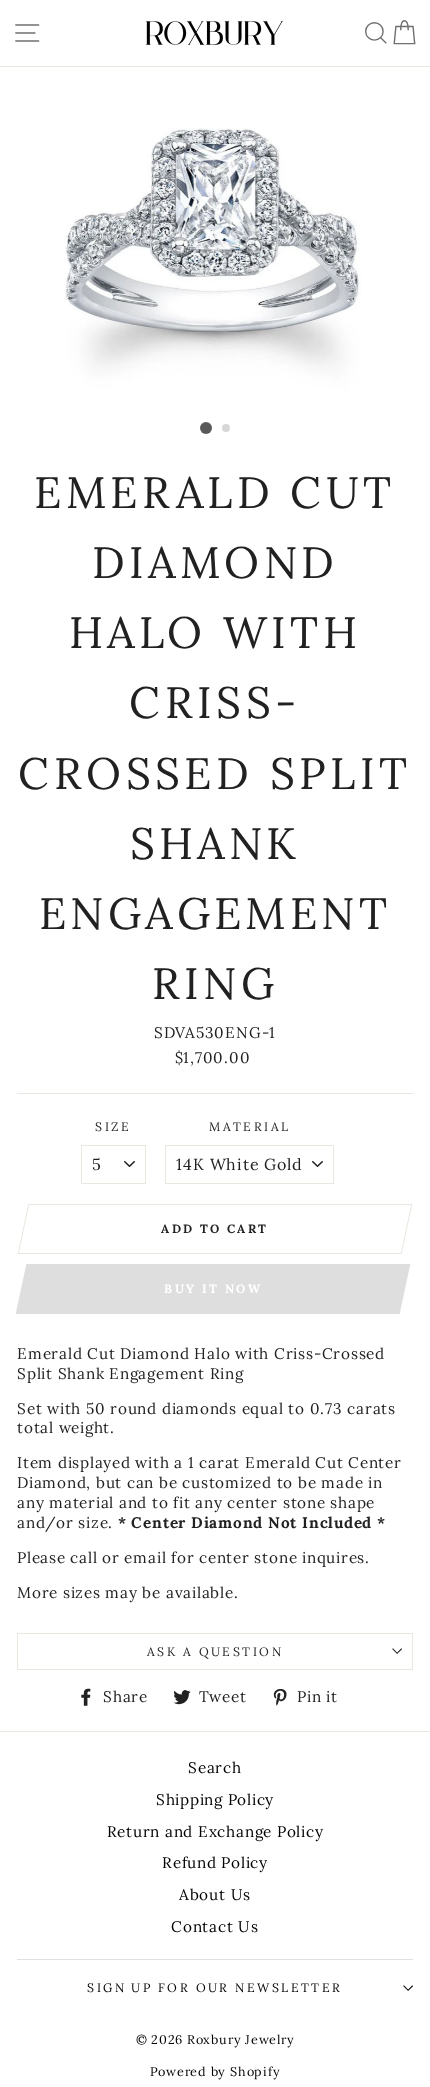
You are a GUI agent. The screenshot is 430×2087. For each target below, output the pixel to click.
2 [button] (227, 429)
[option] (215, 239)
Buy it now (213, 1288)
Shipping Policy (215, 1799)
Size (113, 1126)
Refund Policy (215, 1862)
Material (250, 1126)
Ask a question (215, 1651)
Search (215, 1767)
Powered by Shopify (215, 2071)
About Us (215, 1894)
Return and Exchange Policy (215, 1831)
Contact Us (215, 1926)
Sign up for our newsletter (215, 1987)
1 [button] (206, 428)
